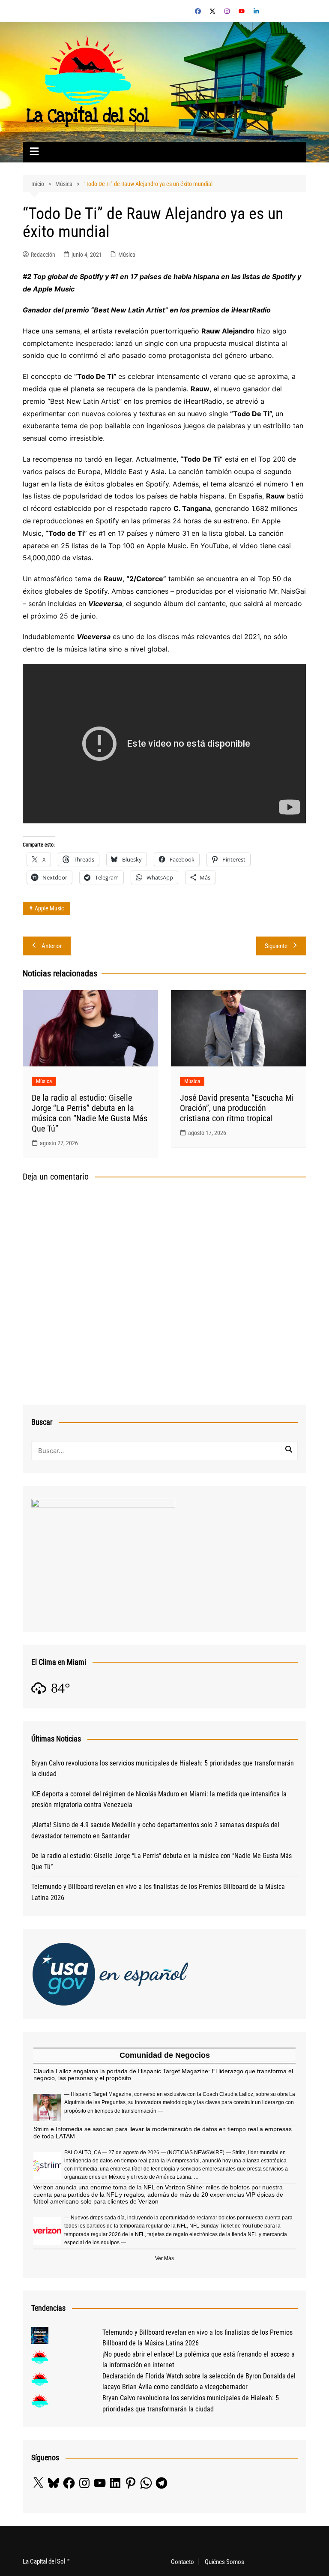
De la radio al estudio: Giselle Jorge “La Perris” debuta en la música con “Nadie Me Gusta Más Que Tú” (90, 1113)
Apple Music (49, 908)
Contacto (182, 2562)
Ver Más (164, 2258)
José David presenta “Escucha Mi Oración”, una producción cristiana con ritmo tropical (237, 1108)
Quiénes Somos (224, 2562)
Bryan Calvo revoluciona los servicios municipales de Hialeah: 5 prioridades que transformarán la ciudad (163, 1769)
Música (127, 255)
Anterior (52, 946)
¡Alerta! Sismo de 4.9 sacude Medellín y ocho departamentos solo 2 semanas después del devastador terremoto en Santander (155, 1830)
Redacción (43, 255)
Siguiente (276, 946)
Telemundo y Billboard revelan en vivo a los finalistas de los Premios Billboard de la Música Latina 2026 (158, 1892)
